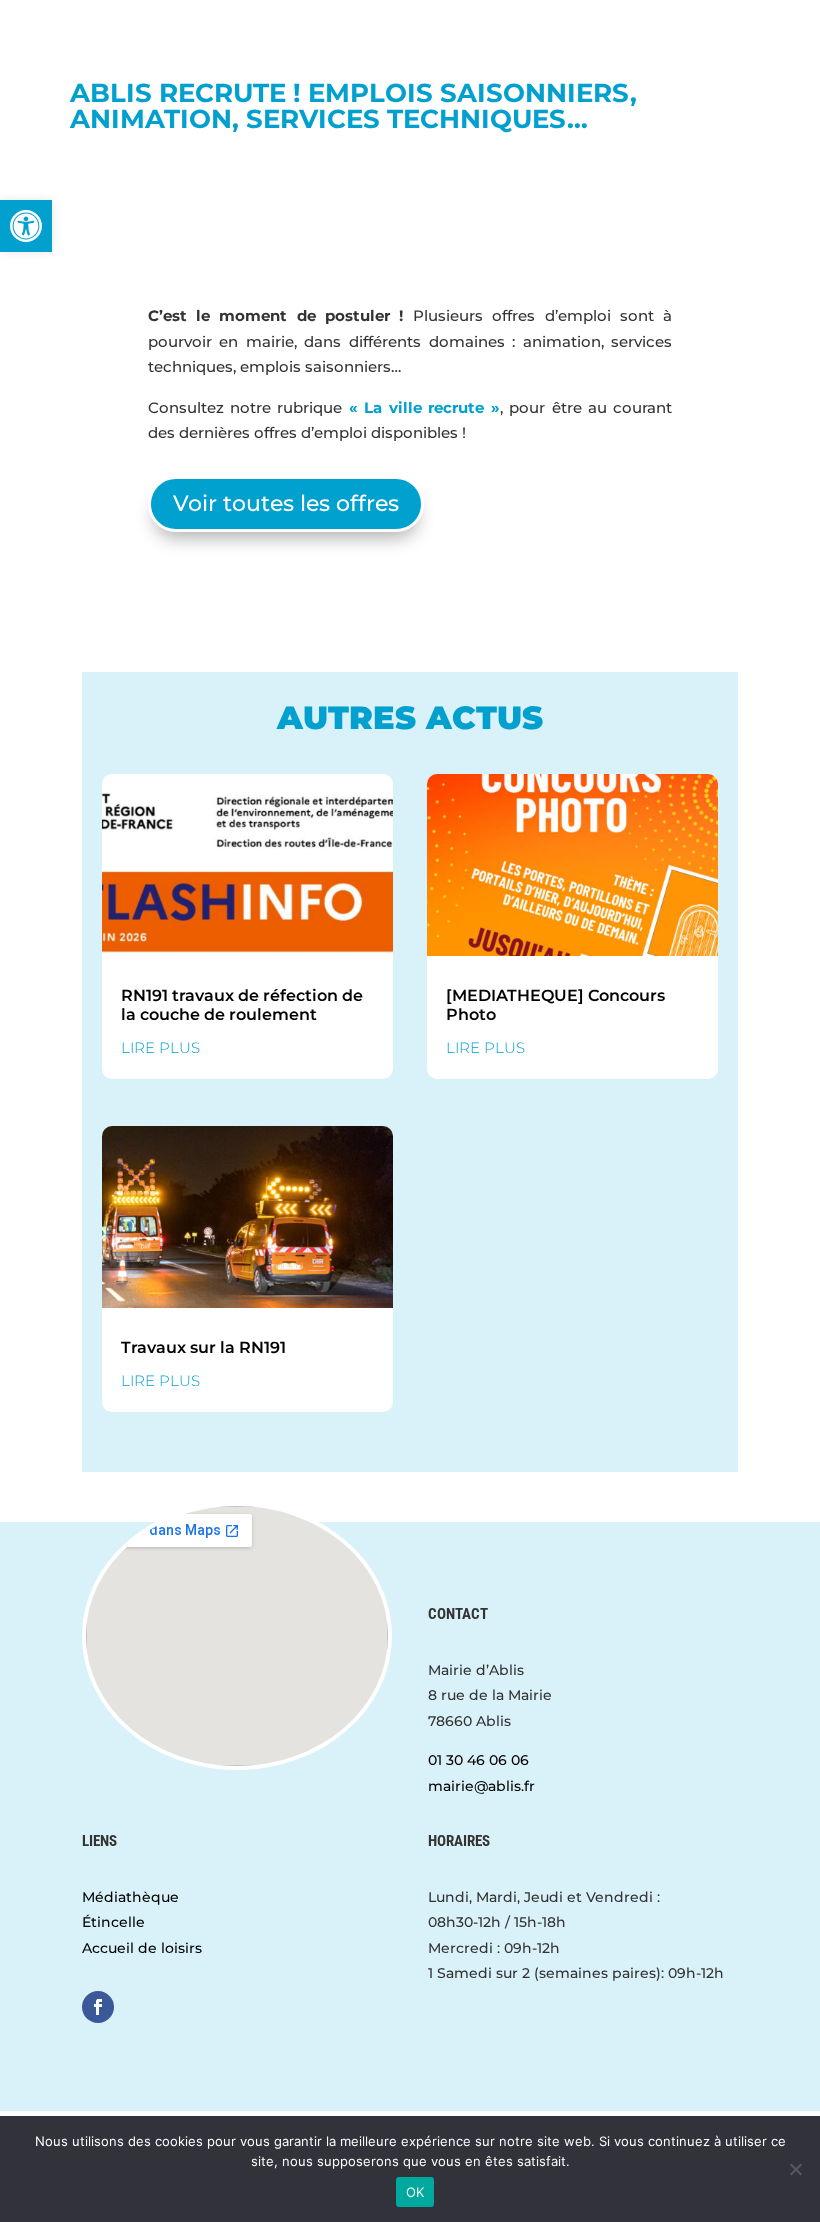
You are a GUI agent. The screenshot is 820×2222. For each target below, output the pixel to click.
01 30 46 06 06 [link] (478, 1760)
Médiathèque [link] (130, 1897)
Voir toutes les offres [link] (286, 503)
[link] (26, 226)
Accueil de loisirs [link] (142, 1948)
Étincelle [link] (113, 1922)
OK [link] (415, 2192)
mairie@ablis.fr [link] (481, 1786)
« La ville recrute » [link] (424, 407)
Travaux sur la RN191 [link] (203, 1347)
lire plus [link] (160, 1047)
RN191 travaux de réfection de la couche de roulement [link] (242, 1005)
